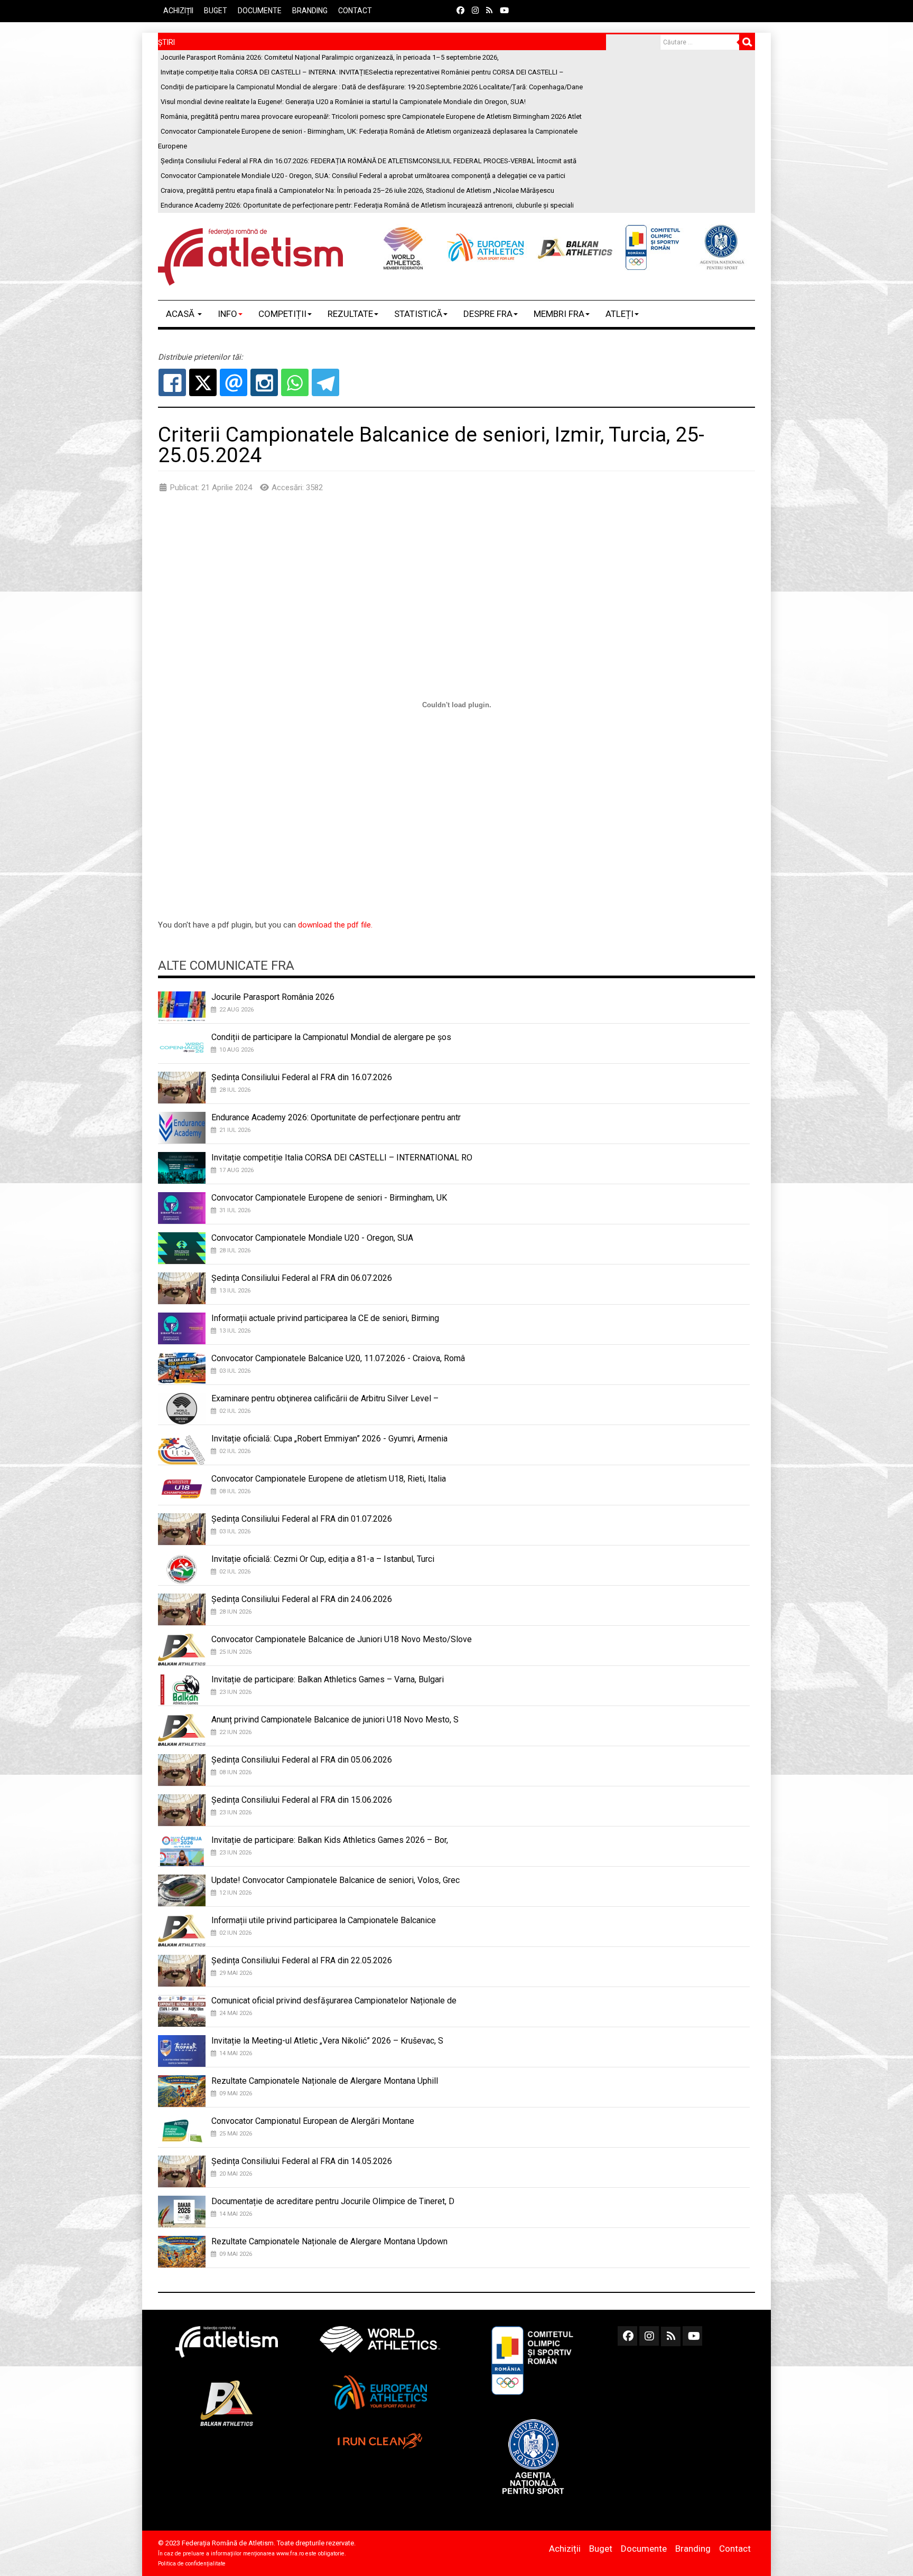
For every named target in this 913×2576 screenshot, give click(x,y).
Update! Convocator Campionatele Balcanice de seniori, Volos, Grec (336, 1880)
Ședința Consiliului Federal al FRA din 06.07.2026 (302, 1278)
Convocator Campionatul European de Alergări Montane (313, 2121)
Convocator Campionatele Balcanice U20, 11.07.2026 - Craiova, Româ (338, 1358)
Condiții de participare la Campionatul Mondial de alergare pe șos (331, 1037)
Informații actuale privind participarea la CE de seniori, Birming (325, 1318)
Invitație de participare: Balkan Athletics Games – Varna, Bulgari (328, 1679)
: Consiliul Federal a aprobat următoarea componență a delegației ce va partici (363, 176)
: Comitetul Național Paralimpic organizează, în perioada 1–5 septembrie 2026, (330, 57)
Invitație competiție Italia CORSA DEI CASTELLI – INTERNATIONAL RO (342, 1158)
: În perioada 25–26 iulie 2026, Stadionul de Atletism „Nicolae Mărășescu (357, 190)
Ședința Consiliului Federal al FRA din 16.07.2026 (302, 1077)
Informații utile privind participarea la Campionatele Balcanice (324, 1920)
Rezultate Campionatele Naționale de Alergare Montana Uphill (325, 2081)
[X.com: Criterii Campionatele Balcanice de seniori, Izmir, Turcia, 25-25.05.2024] (203, 382)
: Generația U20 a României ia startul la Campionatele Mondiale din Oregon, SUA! (343, 102)
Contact (355, 11)
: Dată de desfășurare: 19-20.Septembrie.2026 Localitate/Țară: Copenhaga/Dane (372, 87)
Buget (216, 11)
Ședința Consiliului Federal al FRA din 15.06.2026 (302, 1800)
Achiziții (178, 11)
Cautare (747, 42)
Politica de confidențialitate (192, 2564)
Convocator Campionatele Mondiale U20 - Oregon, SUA (312, 1238)
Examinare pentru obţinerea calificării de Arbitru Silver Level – (325, 1398)
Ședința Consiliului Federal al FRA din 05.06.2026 (302, 1760)
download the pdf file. (335, 925)
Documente (260, 11)
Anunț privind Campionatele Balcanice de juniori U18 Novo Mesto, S (335, 1720)
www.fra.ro (290, 2554)
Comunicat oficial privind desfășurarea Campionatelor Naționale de (334, 2001)
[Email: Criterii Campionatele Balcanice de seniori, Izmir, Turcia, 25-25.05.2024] (234, 382)
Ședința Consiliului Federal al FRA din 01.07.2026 (302, 1519)
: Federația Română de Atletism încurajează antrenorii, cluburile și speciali (367, 205)
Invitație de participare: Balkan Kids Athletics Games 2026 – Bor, (330, 1840)
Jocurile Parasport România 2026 (273, 997)
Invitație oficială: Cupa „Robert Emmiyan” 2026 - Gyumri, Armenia (329, 1439)
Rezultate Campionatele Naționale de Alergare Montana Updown (329, 2241)
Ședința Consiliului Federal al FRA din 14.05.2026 (302, 2161)
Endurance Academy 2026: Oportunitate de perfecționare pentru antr (336, 1117)
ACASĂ (181, 314)
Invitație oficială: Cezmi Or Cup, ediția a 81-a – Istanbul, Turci (323, 1559)
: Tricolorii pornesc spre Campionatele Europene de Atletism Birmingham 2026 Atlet (371, 116)
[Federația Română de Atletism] (250, 257)
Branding (310, 11)
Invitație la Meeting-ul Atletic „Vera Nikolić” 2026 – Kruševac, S (327, 2041)
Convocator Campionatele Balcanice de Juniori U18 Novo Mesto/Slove (342, 1639)
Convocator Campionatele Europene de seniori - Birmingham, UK (329, 1198)
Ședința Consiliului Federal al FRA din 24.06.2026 (302, 1599)
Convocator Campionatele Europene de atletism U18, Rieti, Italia (329, 1479)
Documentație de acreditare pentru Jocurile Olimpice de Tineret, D (333, 2201)
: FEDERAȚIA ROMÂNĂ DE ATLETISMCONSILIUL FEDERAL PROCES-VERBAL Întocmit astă (369, 161)
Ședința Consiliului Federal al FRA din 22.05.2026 (302, 1960)
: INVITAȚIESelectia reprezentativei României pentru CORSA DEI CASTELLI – (362, 72)
